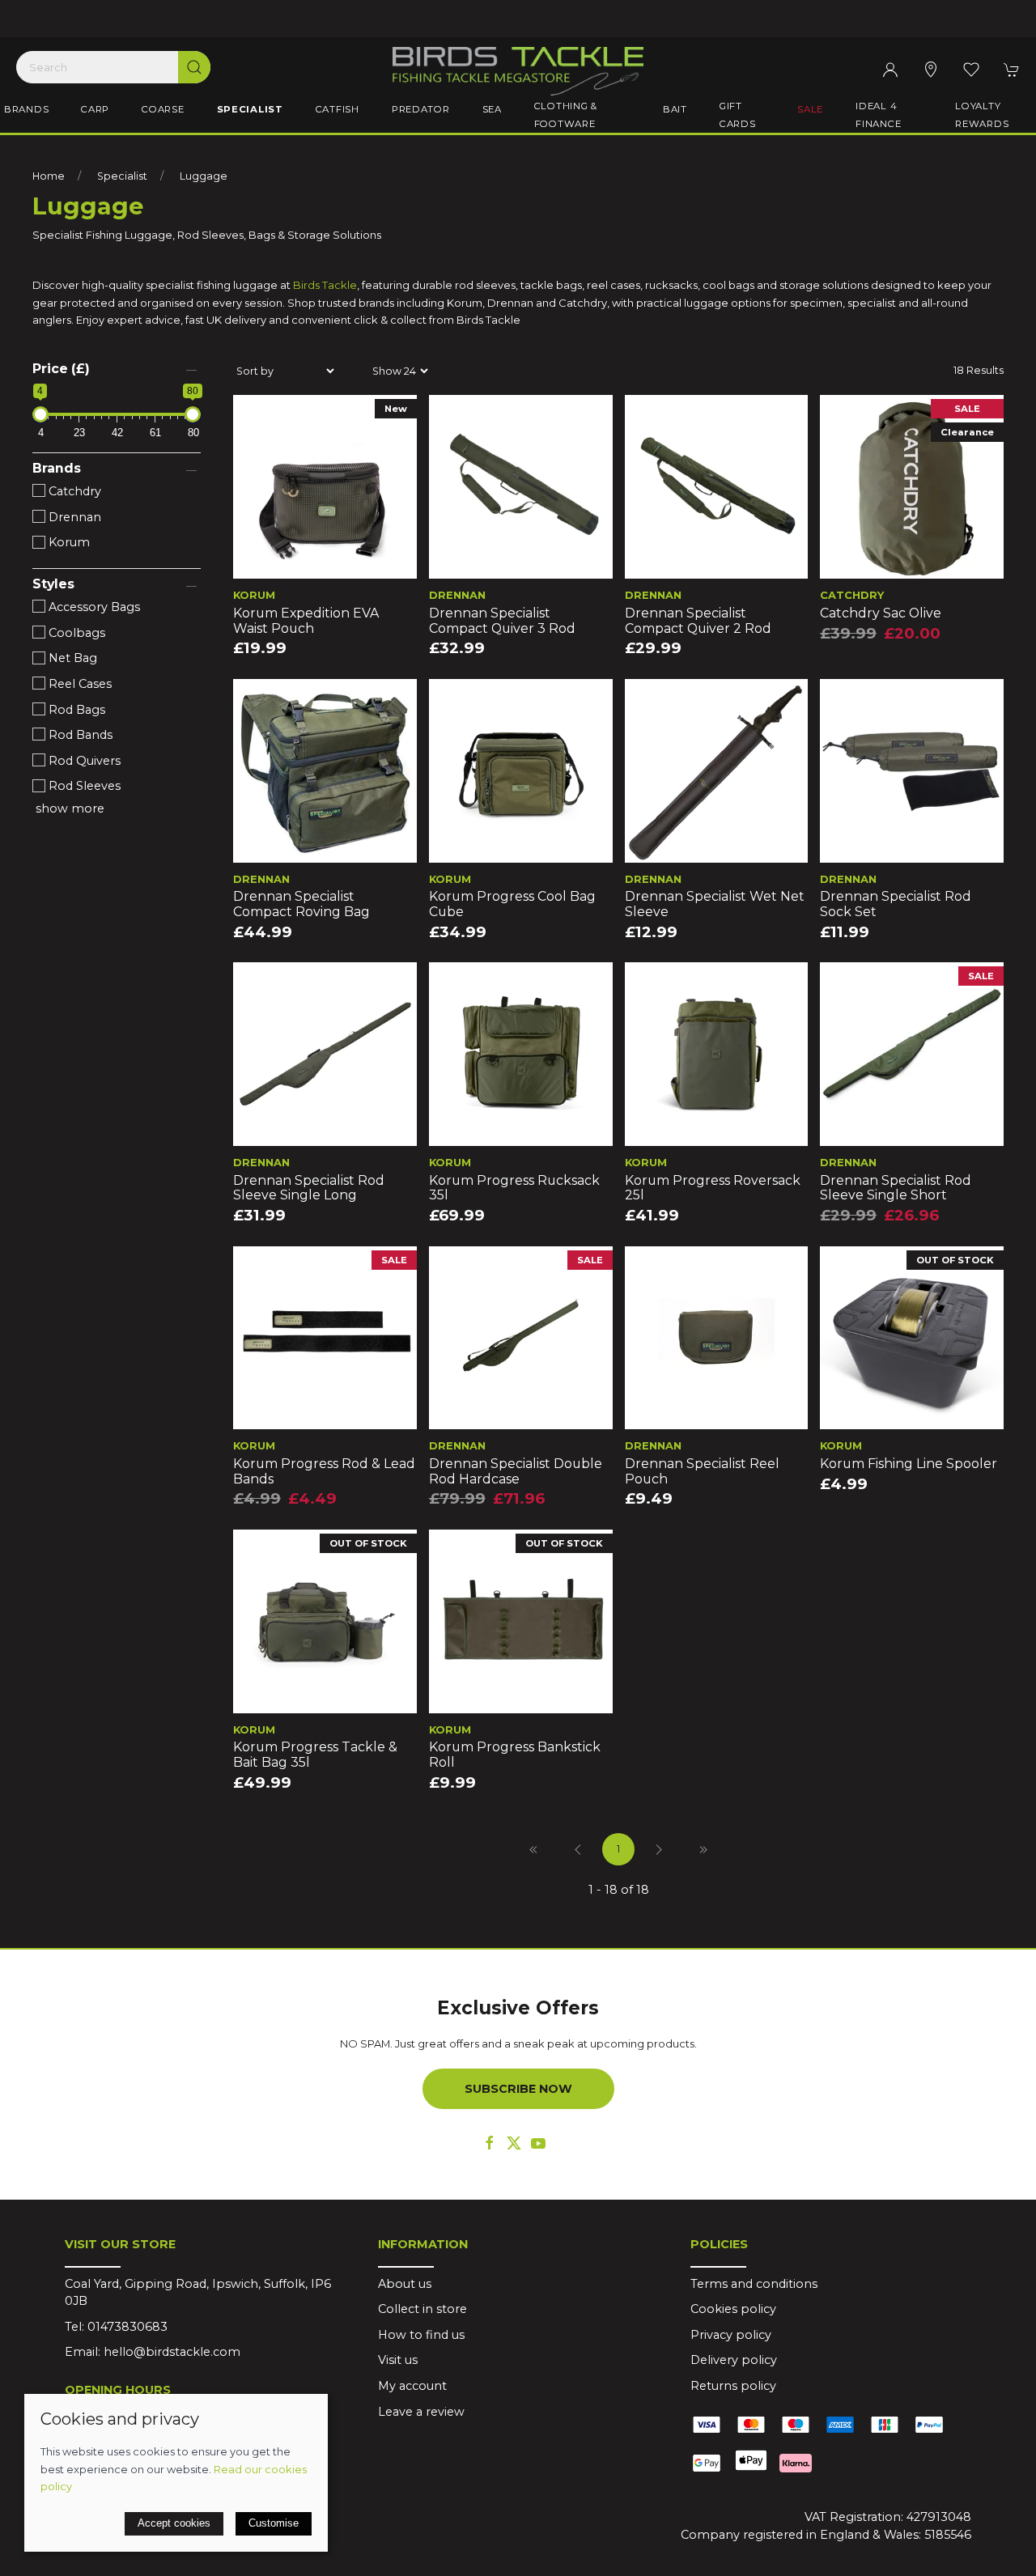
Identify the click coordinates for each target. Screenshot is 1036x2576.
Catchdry (73, 491)
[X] (514, 2143)
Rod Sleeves (83, 786)
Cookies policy (733, 2309)
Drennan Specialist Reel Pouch (702, 1471)
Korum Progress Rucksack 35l (514, 1188)
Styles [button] (53, 584)
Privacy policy (731, 2335)
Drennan (73, 517)
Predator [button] (421, 109)
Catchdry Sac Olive (881, 613)
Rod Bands (79, 735)
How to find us (421, 2335)
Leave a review (421, 2412)
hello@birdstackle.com (172, 2352)
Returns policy (733, 2386)
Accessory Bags (93, 607)
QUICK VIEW (325, 562)
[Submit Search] (194, 67)
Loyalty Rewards (982, 115)
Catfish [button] (338, 109)
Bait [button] (675, 109)
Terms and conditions (754, 2284)
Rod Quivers (83, 761)
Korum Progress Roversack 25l (713, 1188)
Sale (810, 109)
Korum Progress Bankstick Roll (515, 1755)
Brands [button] (26, 109)
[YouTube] (538, 2143)
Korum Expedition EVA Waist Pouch (306, 621)
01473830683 (127, 2327)
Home (49, 176)
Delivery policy (734, 2360)
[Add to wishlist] (255, 417)
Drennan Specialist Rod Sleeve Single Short (896, 1188)
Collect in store (422, 2309)
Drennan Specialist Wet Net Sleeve (715, 904)
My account (412, 2386)
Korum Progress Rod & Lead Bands (324, 1471)
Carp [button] (95, 109)
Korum (68, 542)
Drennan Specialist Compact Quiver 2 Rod (698, 621)
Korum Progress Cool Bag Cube (512, 904)
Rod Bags (75, 710)
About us (405, 2284)
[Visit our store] (931, 70)
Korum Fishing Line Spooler (909, 1464)
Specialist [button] (250, 109)
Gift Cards (738, 115)
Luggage (204, 176)
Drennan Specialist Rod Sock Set (896, 904)
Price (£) (61, 369)
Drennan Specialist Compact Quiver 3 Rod (502, 621)
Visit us (398, 2360)
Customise (274, 2523)
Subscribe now (518, 2089)
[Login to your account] (890, 70)
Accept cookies (174, 2523)
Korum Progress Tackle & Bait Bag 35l (315, 1755)
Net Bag (71, 658)
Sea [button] (492, 109)
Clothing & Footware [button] (566, 115)
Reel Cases (79, 684)
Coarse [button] (163, 109)
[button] (971, 70)
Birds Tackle (325, 285)
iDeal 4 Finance (878, 115)
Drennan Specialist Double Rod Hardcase (516, 1471)
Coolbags (75, 633)
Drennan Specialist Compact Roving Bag (301, 904)
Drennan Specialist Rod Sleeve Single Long (309, 1188)
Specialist (122, 176)
